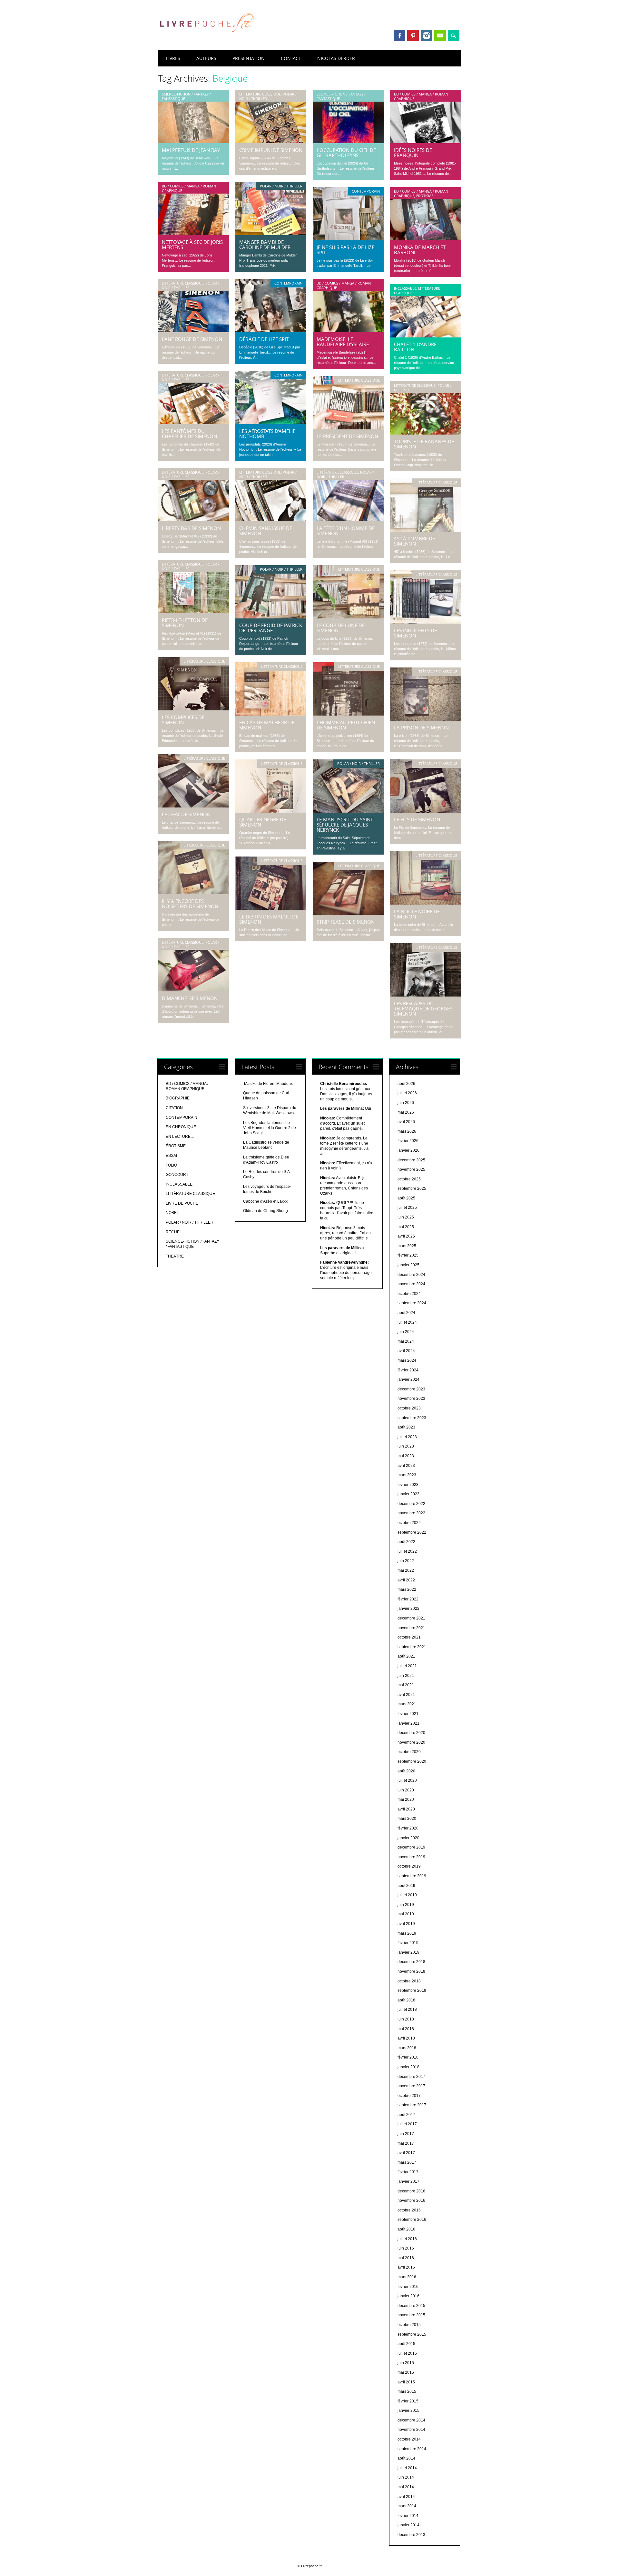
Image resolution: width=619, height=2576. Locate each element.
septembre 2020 (412, 1761)
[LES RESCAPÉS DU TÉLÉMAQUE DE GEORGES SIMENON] (426, 995)
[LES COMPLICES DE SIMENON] (193, 709)
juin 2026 (406, 1103)
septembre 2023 (412, 1418)
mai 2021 (406, 1685)
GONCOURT (177, 1175)
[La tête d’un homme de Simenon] (348, 520)
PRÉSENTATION (249, 58)
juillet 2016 (407, 2239)
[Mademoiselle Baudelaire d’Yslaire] (348, 331)
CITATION (174, 1108)
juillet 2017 (407, 2124)
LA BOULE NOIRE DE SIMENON (417, 914)
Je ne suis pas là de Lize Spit (345, 250)
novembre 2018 (411, 1971)
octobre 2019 (409, 1866)
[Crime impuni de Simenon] (271, 142)
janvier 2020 (408, 1838)
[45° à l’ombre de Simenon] (426, 530)
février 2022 (408, 1599)
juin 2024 (406, 1332)
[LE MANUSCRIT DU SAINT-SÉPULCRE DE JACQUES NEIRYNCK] (348, 811)
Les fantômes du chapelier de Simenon (189, 434)
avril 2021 (406, 1695)
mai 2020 (406, 1799)
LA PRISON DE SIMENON (421, 727)
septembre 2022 (412, 1532)
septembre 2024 (412, 1303)
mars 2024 (407, 1360)
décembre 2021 (411, 1618)
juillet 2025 (407, 1208)
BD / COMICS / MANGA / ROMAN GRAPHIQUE (421, 96)
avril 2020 (406, 1809)
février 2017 (408, 2172)
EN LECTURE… (180, 1137)
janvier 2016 (408, 2296)
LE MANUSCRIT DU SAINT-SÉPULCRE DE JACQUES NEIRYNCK (346, 825)
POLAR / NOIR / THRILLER (281, 186)
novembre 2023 (411, 1398)
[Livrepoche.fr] (206, 38)
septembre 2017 (412, 2105)
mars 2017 (407, 2162)
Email (440, 35)
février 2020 (408, 1828)
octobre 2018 (409, 1981)
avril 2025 (406, 1236)
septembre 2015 (412, 2334)
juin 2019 (406, 1905)
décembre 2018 (411, 1962)
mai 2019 (406, 1914)
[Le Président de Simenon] (348, 428)
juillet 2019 (407, 1895)
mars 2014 (407, 2506)
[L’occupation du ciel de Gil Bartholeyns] (348, 142)
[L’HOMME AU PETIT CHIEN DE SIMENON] (348, 714)
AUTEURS (206, 58)
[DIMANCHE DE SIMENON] (193, 990)
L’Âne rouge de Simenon (192, 339)
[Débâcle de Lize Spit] (271, 331)
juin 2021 (406, 1676)
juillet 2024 (407, 1322)
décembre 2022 (411, 1504)
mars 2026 (407, 1131)
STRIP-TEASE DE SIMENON (346, 922)
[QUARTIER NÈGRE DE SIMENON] (271, 811)
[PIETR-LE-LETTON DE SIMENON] (193, 612)
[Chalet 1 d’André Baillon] (426, 336)
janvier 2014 (408, 2525)
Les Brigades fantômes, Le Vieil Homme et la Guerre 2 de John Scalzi (270, 1128)
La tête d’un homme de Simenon (346, 531)
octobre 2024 (409, 1294)
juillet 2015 (407, 2353)
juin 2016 (406, 2248)
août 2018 (406, 2000)
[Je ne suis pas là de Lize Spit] (348, 239)
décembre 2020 (411, 1733)
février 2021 (408, 1714)
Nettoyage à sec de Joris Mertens (192, 245)
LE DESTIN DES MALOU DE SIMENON (269, 919)
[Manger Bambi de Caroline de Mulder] (271, 234)
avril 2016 (406, 2267)
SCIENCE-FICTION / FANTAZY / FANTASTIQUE (186, 96)
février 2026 (408, 1141)
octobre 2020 (409, 1752)
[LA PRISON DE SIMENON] (426, 719)
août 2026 (406, 1084)
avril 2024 (406, 1351)
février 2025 (408, 1255)
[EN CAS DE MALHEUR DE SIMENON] (271, 714)
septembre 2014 (412, 2449)
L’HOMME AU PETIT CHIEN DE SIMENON (346, 725)
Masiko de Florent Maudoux (268, 1084)
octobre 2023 (409, 1408)
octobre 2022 (409, 1523)
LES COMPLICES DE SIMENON (183, 720)
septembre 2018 (412, 1990)
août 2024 (406, 1313)
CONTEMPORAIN (366, 191)
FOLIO (171, 1165)
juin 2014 (406, 2477)
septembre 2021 (412, 1647)
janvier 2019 (408, 1952)
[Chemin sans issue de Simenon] (271, 520)
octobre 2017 (409, 2096)
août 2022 (406, 1542)
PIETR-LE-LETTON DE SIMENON (185, 623)
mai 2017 (406, 2143)
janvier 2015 (408, 2411)
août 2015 (406, 2344)
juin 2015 (406, 2363)
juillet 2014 (407, 2468)
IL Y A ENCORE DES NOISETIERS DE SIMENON (190, 904)
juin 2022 (406, 1561)
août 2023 (406, 1427)
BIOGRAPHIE (178, 1098)
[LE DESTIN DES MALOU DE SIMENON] (271, 908)
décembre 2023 (411, 1389)
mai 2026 (406, 1112)
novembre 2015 (411, 2315)
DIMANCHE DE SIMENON (190, 998)
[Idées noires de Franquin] (426, 142)
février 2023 (408, 1485)
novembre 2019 (411, 1857)
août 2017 (406, 2115)
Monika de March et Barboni (420, 250)
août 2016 (406, 2229)
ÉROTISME (425, 196)
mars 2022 (407, 1589)
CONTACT (291, 58)
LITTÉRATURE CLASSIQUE (260, 94)
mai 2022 (406, 1570)
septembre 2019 (412, 1876)
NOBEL (172, 1213)
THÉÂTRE (175, 1256)
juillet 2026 (407, 1093)
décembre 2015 (411, 2306)
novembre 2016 (411, 2200)
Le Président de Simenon (347, 436)
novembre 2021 (411, 1628)
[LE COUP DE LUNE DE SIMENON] (348, 617)
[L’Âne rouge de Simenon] (193, 331)
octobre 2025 (409, 1179)
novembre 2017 (411, 2086)
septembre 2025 (412, 1188)
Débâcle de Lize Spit (264, 339)
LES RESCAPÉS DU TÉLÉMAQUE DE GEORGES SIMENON (423, 1008)
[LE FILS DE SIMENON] (426, 811)
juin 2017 (406, 2134)
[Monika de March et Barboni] (426, 239)
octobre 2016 (409, 2210)
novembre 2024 (411, 1284)
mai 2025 (406, 1227)
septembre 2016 (412, 2220)
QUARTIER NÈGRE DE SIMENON (263, 822)
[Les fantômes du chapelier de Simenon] (193, 423)
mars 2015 (407, 2391)
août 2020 (406, 1771)
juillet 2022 (407, 1551)
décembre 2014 (411, 2420)
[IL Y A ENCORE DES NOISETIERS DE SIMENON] (193, 893)
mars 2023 (407, 1475)
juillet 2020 (407, 1780)
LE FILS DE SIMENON (417, 819)
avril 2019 (406, 1924)
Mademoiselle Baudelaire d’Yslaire (343, 342)
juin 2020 (406, 1790)
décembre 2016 (411, 2191)
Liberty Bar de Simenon (191, 528)
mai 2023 (406, 1456)
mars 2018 (407, 2048)
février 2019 (408, 1943)
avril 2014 (406, 2497)
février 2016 (408, 2287)
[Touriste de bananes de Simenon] (426, 433)
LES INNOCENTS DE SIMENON (415, 633)
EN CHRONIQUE (181, 1127)
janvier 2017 (408, 2181)
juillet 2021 (407, 1666)
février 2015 (408, 2401)
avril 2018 (406, 2038)
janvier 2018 (408, 2067)
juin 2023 (406, 1446)
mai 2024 (406, 1341)
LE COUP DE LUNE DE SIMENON (341, 628)
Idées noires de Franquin (413, 153)
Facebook (399, 35)
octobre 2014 (409, 2439)
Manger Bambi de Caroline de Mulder (265, 245)
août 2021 (406, 1656)
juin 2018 (406, 2019)
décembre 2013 (411, 2535)
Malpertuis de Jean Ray (191, 150)
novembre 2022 (411, 1513)
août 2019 (406, 1886)
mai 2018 (406, 2029)
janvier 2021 (408, 1723)
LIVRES (173, 58)
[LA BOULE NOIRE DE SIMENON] (426, 903)
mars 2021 (407, 1704)
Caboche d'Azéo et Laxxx (265, 1201)
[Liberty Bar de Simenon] (193, 520)
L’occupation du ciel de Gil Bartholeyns (346, 153)
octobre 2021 (409, 1637)
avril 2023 (406, 1466)
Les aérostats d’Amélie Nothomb (267, 434)
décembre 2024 (411, 1275)
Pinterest (413, 35)
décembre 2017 (411, 2077)
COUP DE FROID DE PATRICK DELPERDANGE (271, 628)
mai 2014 (406, 2487)
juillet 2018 (407, 2010)
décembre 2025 (411, 1160)
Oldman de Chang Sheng (265, 1211)
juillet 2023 (407, 1437)
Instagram (427, 35)
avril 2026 (406, 1122)
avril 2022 (406, 1580)
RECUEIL (174, 1232)
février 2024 (408, 1370)
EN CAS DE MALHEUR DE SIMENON (267, 725)
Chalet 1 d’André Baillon (415, 347)
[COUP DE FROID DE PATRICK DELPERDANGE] (271, 617)
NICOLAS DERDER (336, 58)
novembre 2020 (411, 1742)
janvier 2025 (408, 1265)
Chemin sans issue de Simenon (266, 531)
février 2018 (408, 2057)
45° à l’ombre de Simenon (414, 541)
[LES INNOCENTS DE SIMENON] (426, 622)
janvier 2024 (408, 1379)
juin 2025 (406, 1217)
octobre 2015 (409, 2325)
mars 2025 (407, 1246)
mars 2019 (407, 1933)
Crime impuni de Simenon (271, 150)
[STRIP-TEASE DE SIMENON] (348, 913)
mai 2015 (406, 2372)
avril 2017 (406, 2153)
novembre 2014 (411, 2430)
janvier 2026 (408, 1150)
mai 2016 (406, 2258)
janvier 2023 (408, 1494)
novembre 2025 (411, 1169)
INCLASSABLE (405, 288)
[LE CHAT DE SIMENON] (193, 806)
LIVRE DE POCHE (182, 1203)
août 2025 (406, 1198)
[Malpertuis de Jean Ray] (193, 142)
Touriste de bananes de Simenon (424, 444)
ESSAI (171, 1156)
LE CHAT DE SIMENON (186, 814)
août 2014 (406, 2458)
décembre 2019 (411, 1847)
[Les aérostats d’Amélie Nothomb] (271, 423)
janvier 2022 (408, 1609)
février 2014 (408, 2516)
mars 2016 (407, 2277)
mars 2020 (407, 1819)
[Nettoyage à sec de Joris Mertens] (193, 234)
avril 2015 (406, 2382)
